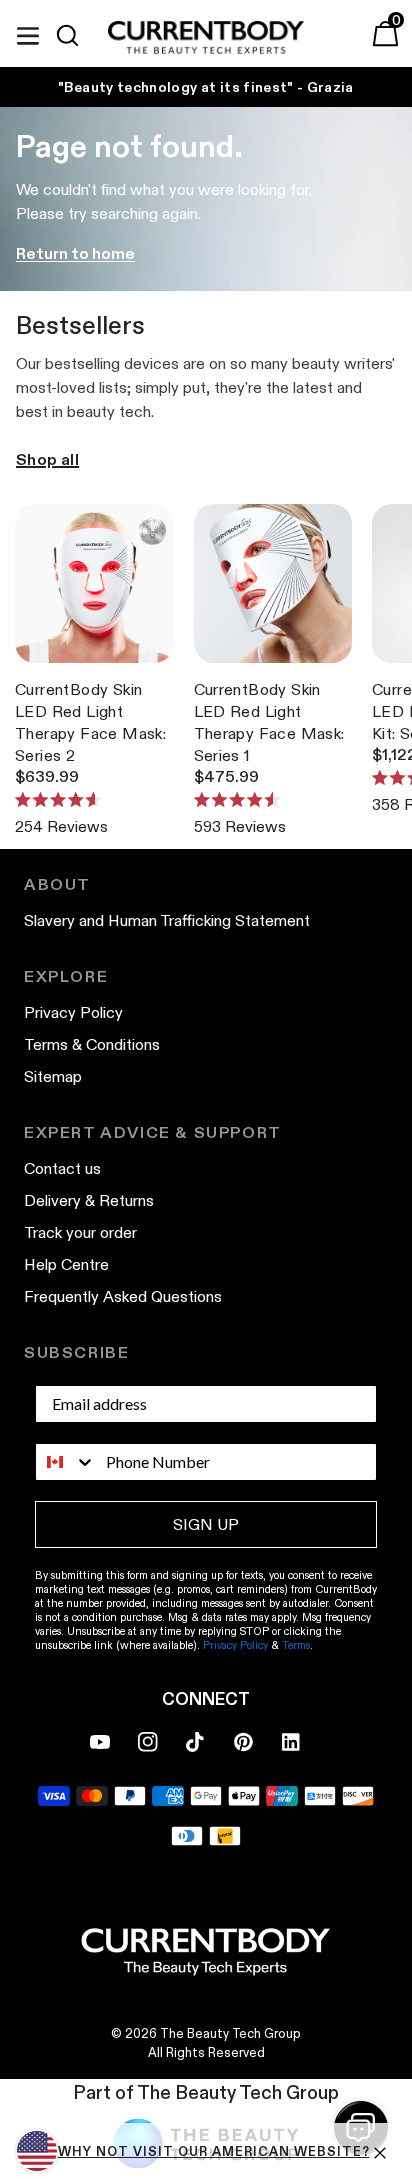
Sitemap (53, 1076)
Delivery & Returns (89, 1200)
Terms (296, 1645)
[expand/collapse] (28, 33)
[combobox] (66, 1462)
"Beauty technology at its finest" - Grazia (206, 87)
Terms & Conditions (92, 1044)
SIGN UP (206, 1524)
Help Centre (66, 1264)
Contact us (62, 1168)
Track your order (80, 1232)
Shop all (47, 459)
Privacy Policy (73, 1012)
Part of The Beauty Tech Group (206, 2092)
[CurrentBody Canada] (206, 38)
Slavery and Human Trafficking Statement (167, 920)
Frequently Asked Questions (123, 1296)
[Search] (76, 36)
